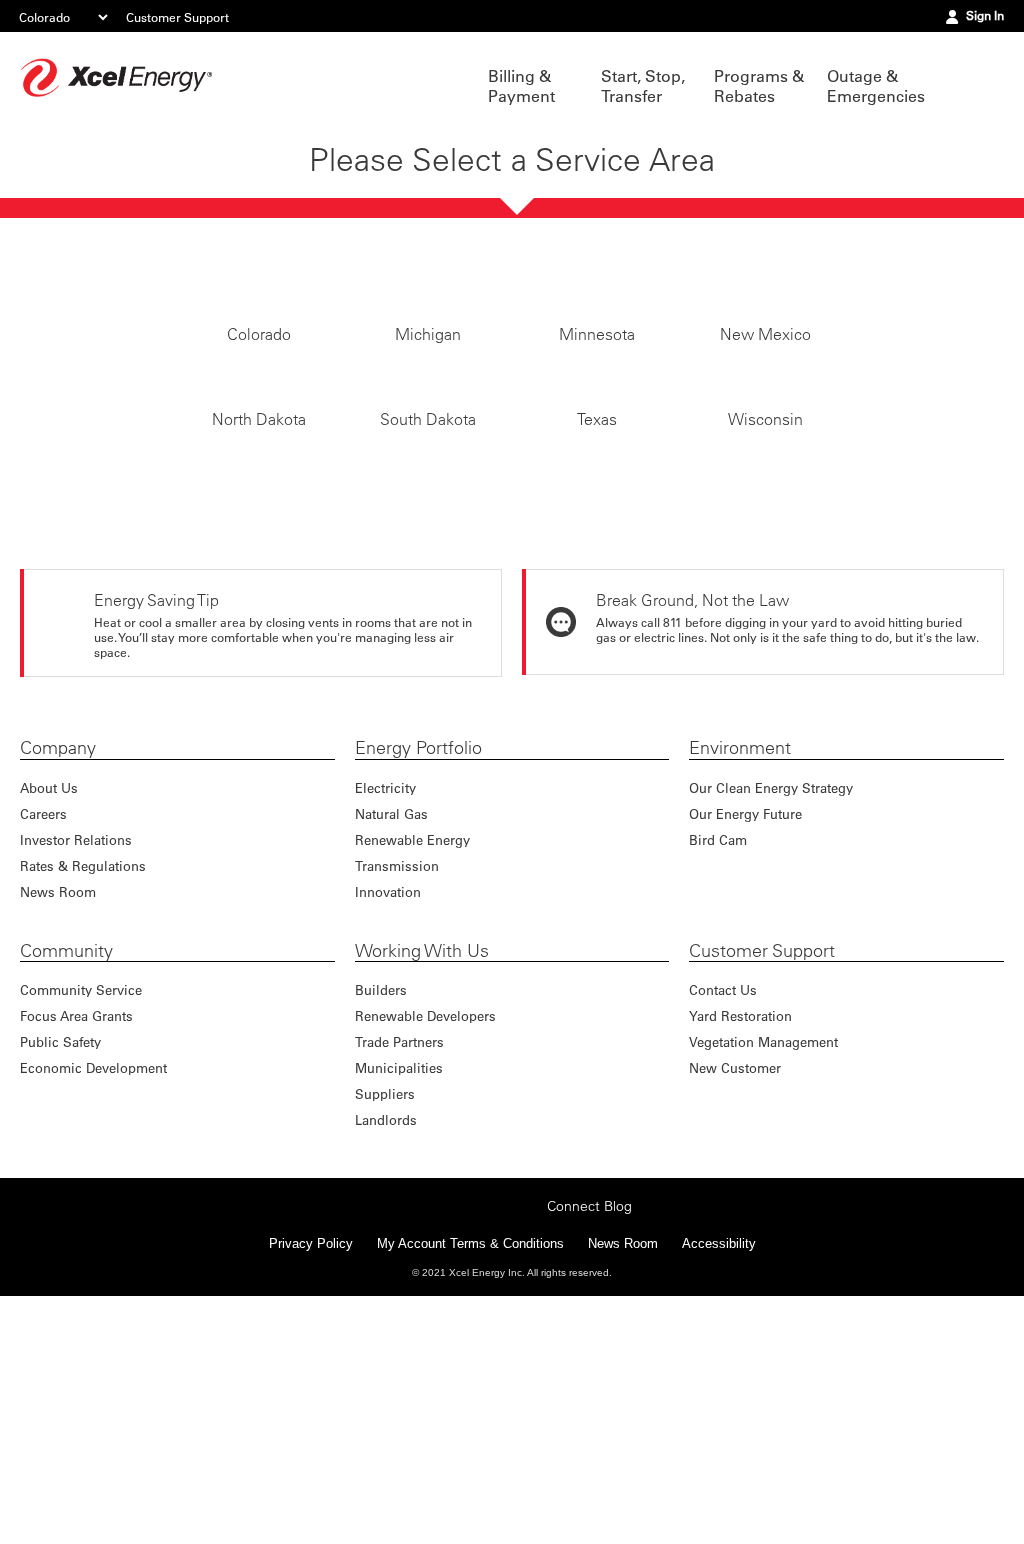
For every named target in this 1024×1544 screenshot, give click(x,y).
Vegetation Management (763, 1269)
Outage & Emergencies (873, 86)
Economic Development (93, 1295)
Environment (740, 976)
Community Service (81, 1217)
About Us (49, 1015)
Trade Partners (399, 1269)
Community (66, 1179)
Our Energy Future (745, 1041)
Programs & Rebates (759, 86)
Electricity (385, 1015)
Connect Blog (589, 1454)
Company (58, 976)
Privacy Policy (311, 1491)
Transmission (397, 1093)
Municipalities (399, 1295)
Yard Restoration (740, 1243)
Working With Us (422, 1179)
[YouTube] (526, 1452)
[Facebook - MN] (402, 1452)
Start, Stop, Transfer (643, 86)
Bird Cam (718, 1067)
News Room (58, 1119)
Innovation (388, 1119)
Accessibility (719, 1491)
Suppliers (385, 1321)
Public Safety (60, 1269)
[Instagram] (464, 1432)
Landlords (386, 1347)
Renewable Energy (412, 1067)
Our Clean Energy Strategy (771, 1015)
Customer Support (177, 17)
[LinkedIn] (495, 1452)
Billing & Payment (521, 86)
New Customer (735, 1295)
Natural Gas (391, 1041)
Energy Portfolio (418, 976)
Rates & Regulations (83, 1093)
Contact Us (723, 1217)
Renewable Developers (425, 1243)
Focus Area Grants (76, 1243)
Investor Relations (76, 1067)
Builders (381, 1217)
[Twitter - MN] (433, 1452)
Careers (43, 1041)
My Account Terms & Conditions (470, 1491)
